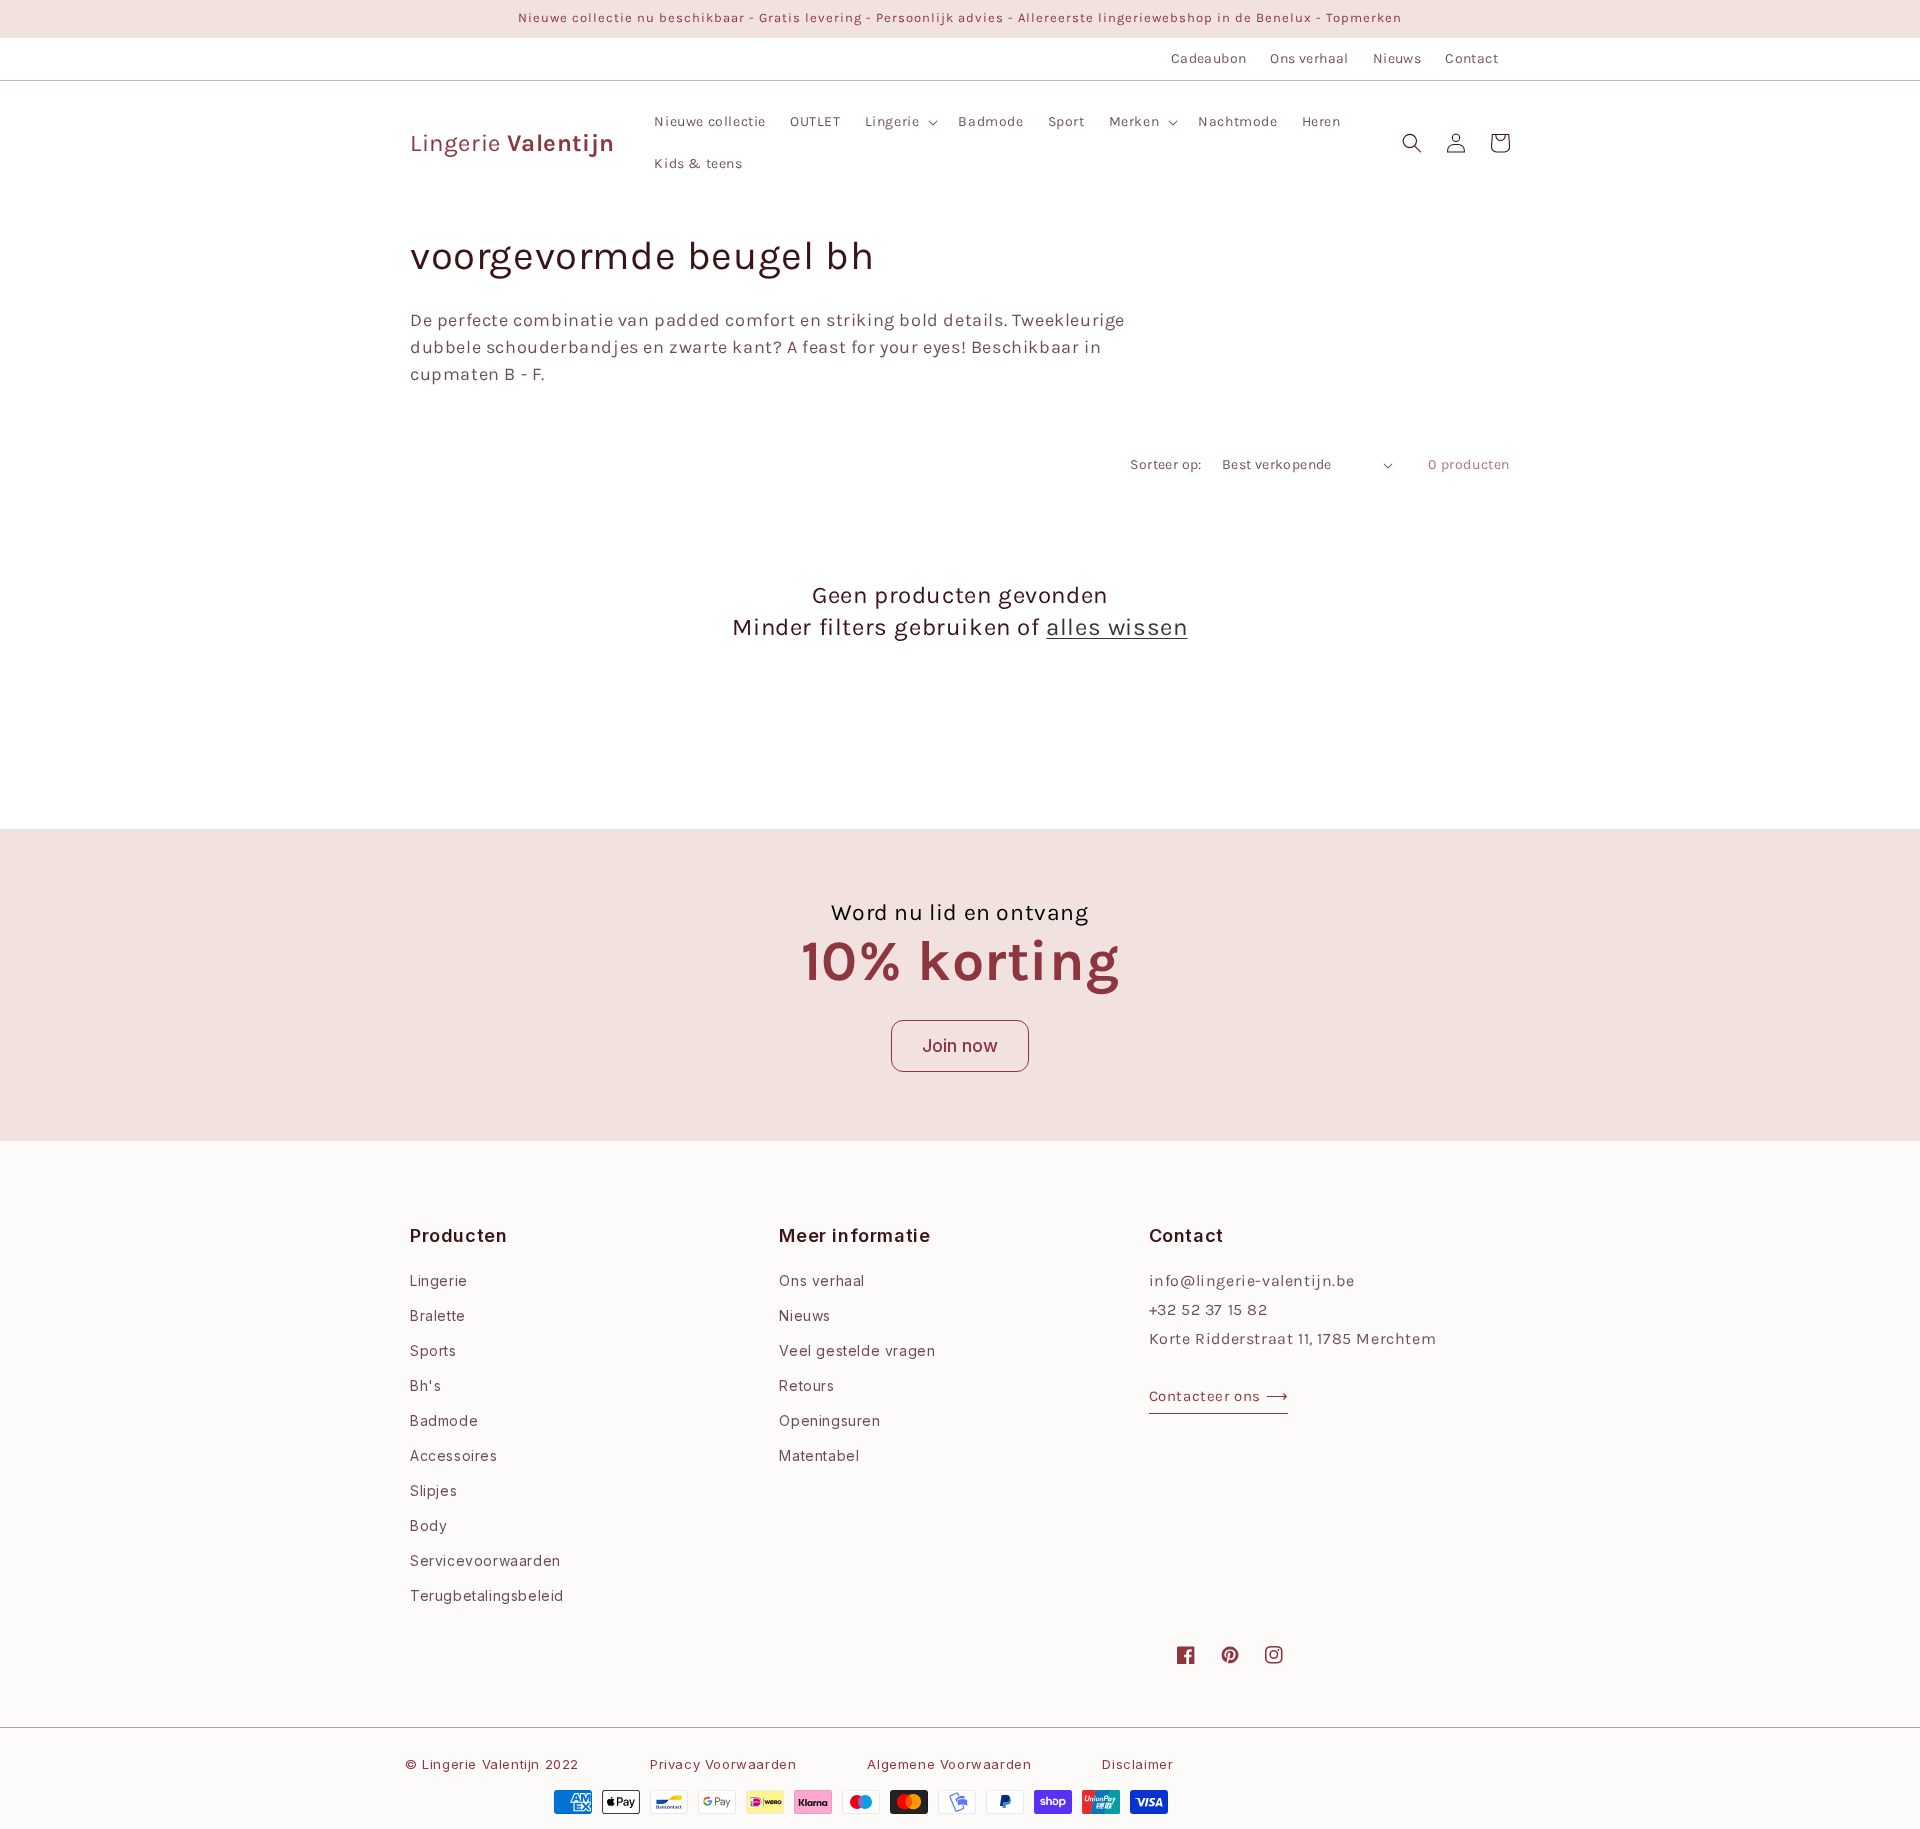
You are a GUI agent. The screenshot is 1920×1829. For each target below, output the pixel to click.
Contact (1471, 58)
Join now (960, 1045)
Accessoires (454, 1455)
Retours (806, 1385)
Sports (433, 1350)
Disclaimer (1137, 1764)
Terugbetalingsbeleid (487, 1595)
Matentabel (819, 1455)
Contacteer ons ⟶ (1219, 1396)
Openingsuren (829, 1420)
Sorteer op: (1165, 464)
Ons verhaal (1309, 58)
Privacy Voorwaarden (723, 1764)
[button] (900, 122)
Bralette (438, 1315)
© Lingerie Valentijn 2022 (492, 1764)
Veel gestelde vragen (857, 1350)
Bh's (425, 1385)
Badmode (444, 1420)
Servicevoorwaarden (485, 1560)
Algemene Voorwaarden (949, 1764)
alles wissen (1116, 627)
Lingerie (439, 1280)
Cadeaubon (1209, 58)
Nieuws (1397, 58)
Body (428, 1525)
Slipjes (433, 1490)
